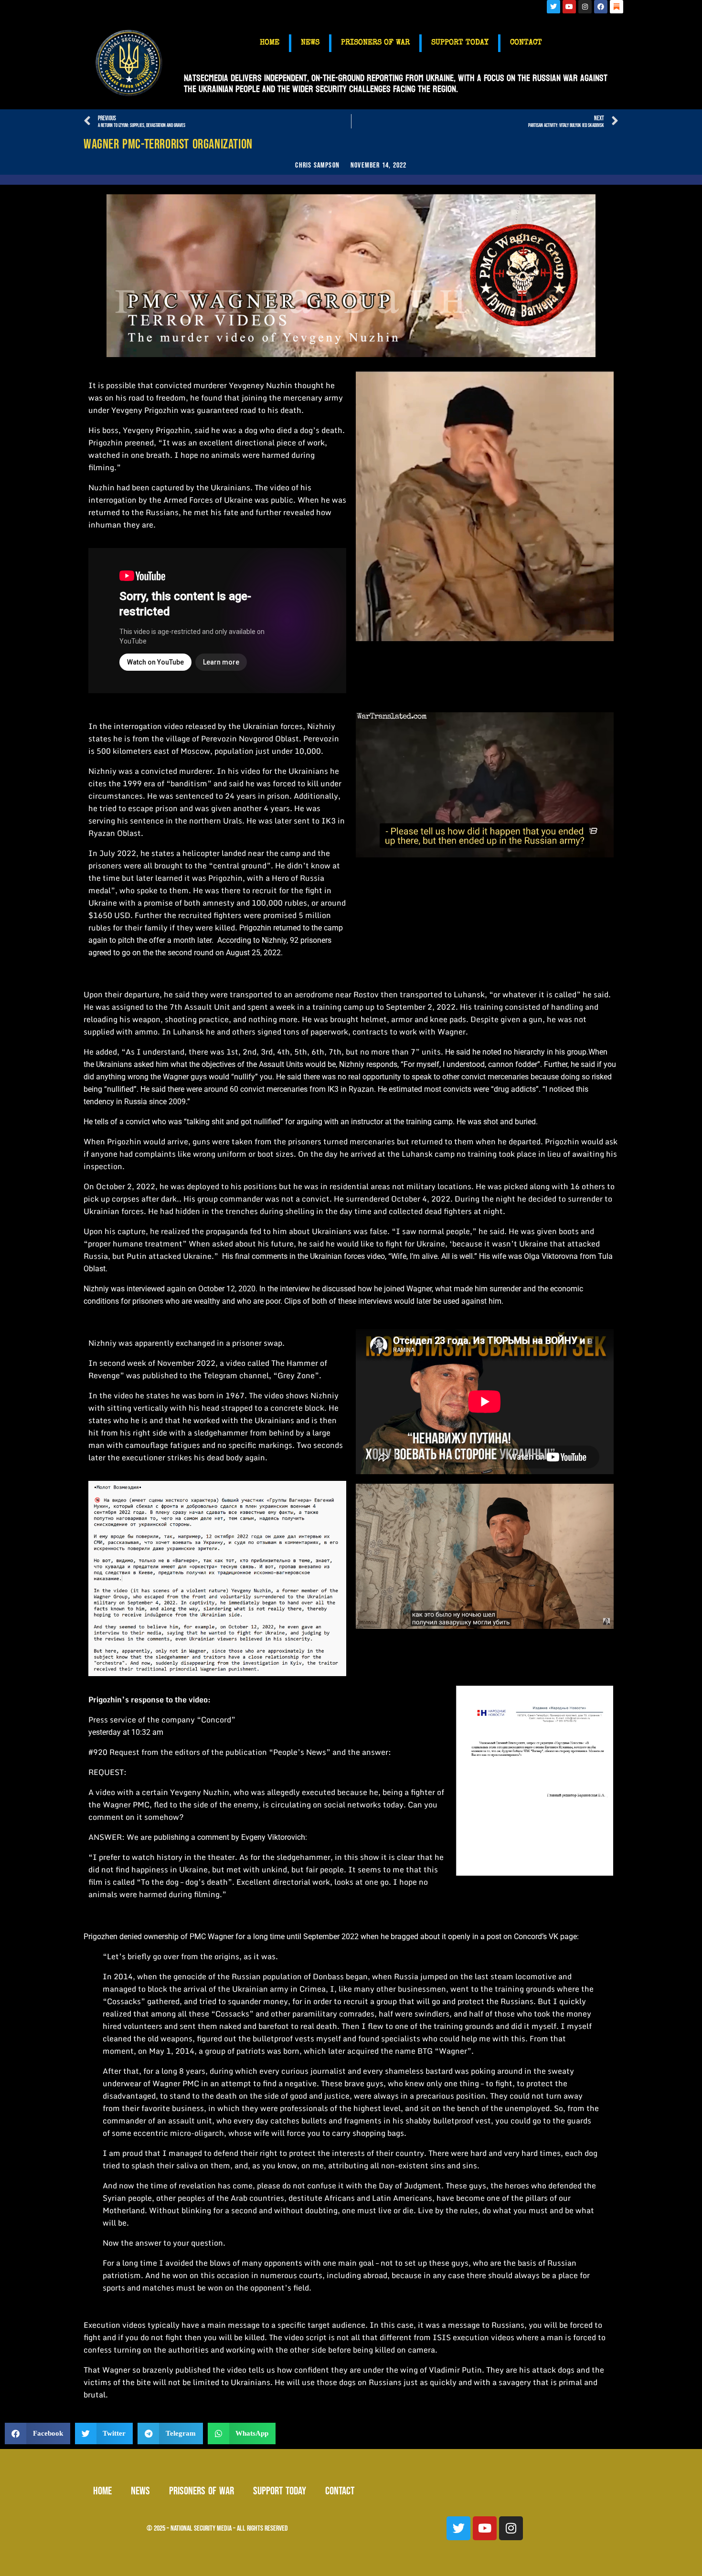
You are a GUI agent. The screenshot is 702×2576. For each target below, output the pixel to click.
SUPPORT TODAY (460, 43)
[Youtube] (569, 7)
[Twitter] (553, 7)
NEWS (310, 43)
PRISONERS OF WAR (375, 43)
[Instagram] (585, 7)
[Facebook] (601, 7)
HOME (270, 43)
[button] (37, 2433)
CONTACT (526, 43)
